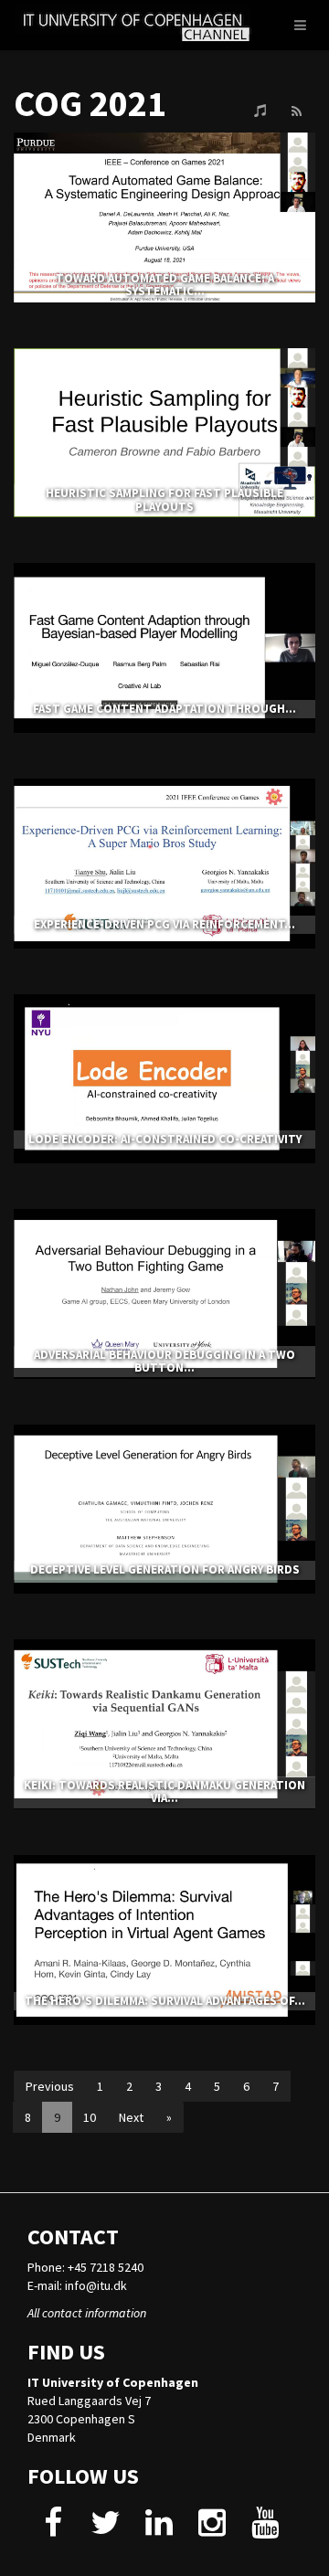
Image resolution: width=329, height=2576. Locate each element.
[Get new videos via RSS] (296, 111)
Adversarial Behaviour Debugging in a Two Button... (164, 1361)
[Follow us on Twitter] (106, 2529)
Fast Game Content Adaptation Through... (164, 709)
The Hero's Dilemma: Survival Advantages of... (165, 2001)
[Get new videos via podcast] (260, 111)
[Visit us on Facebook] (53, 2529)
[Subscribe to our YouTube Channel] (265, 2529)
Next (131, 2117)
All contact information (87, 2313)
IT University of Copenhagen (113, 2382)
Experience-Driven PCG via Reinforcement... (164, 924)
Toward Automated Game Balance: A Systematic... (165, 285)
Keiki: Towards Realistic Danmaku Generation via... (164, 1792)
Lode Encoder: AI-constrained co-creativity (165, 1139)
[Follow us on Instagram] (212, 2529)
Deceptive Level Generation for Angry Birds (165, 1569)
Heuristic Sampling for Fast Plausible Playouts (164, 499)
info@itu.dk (96, 2285)
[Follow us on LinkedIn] (159, 2529)
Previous (50, 2086)
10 (90, 2117)
